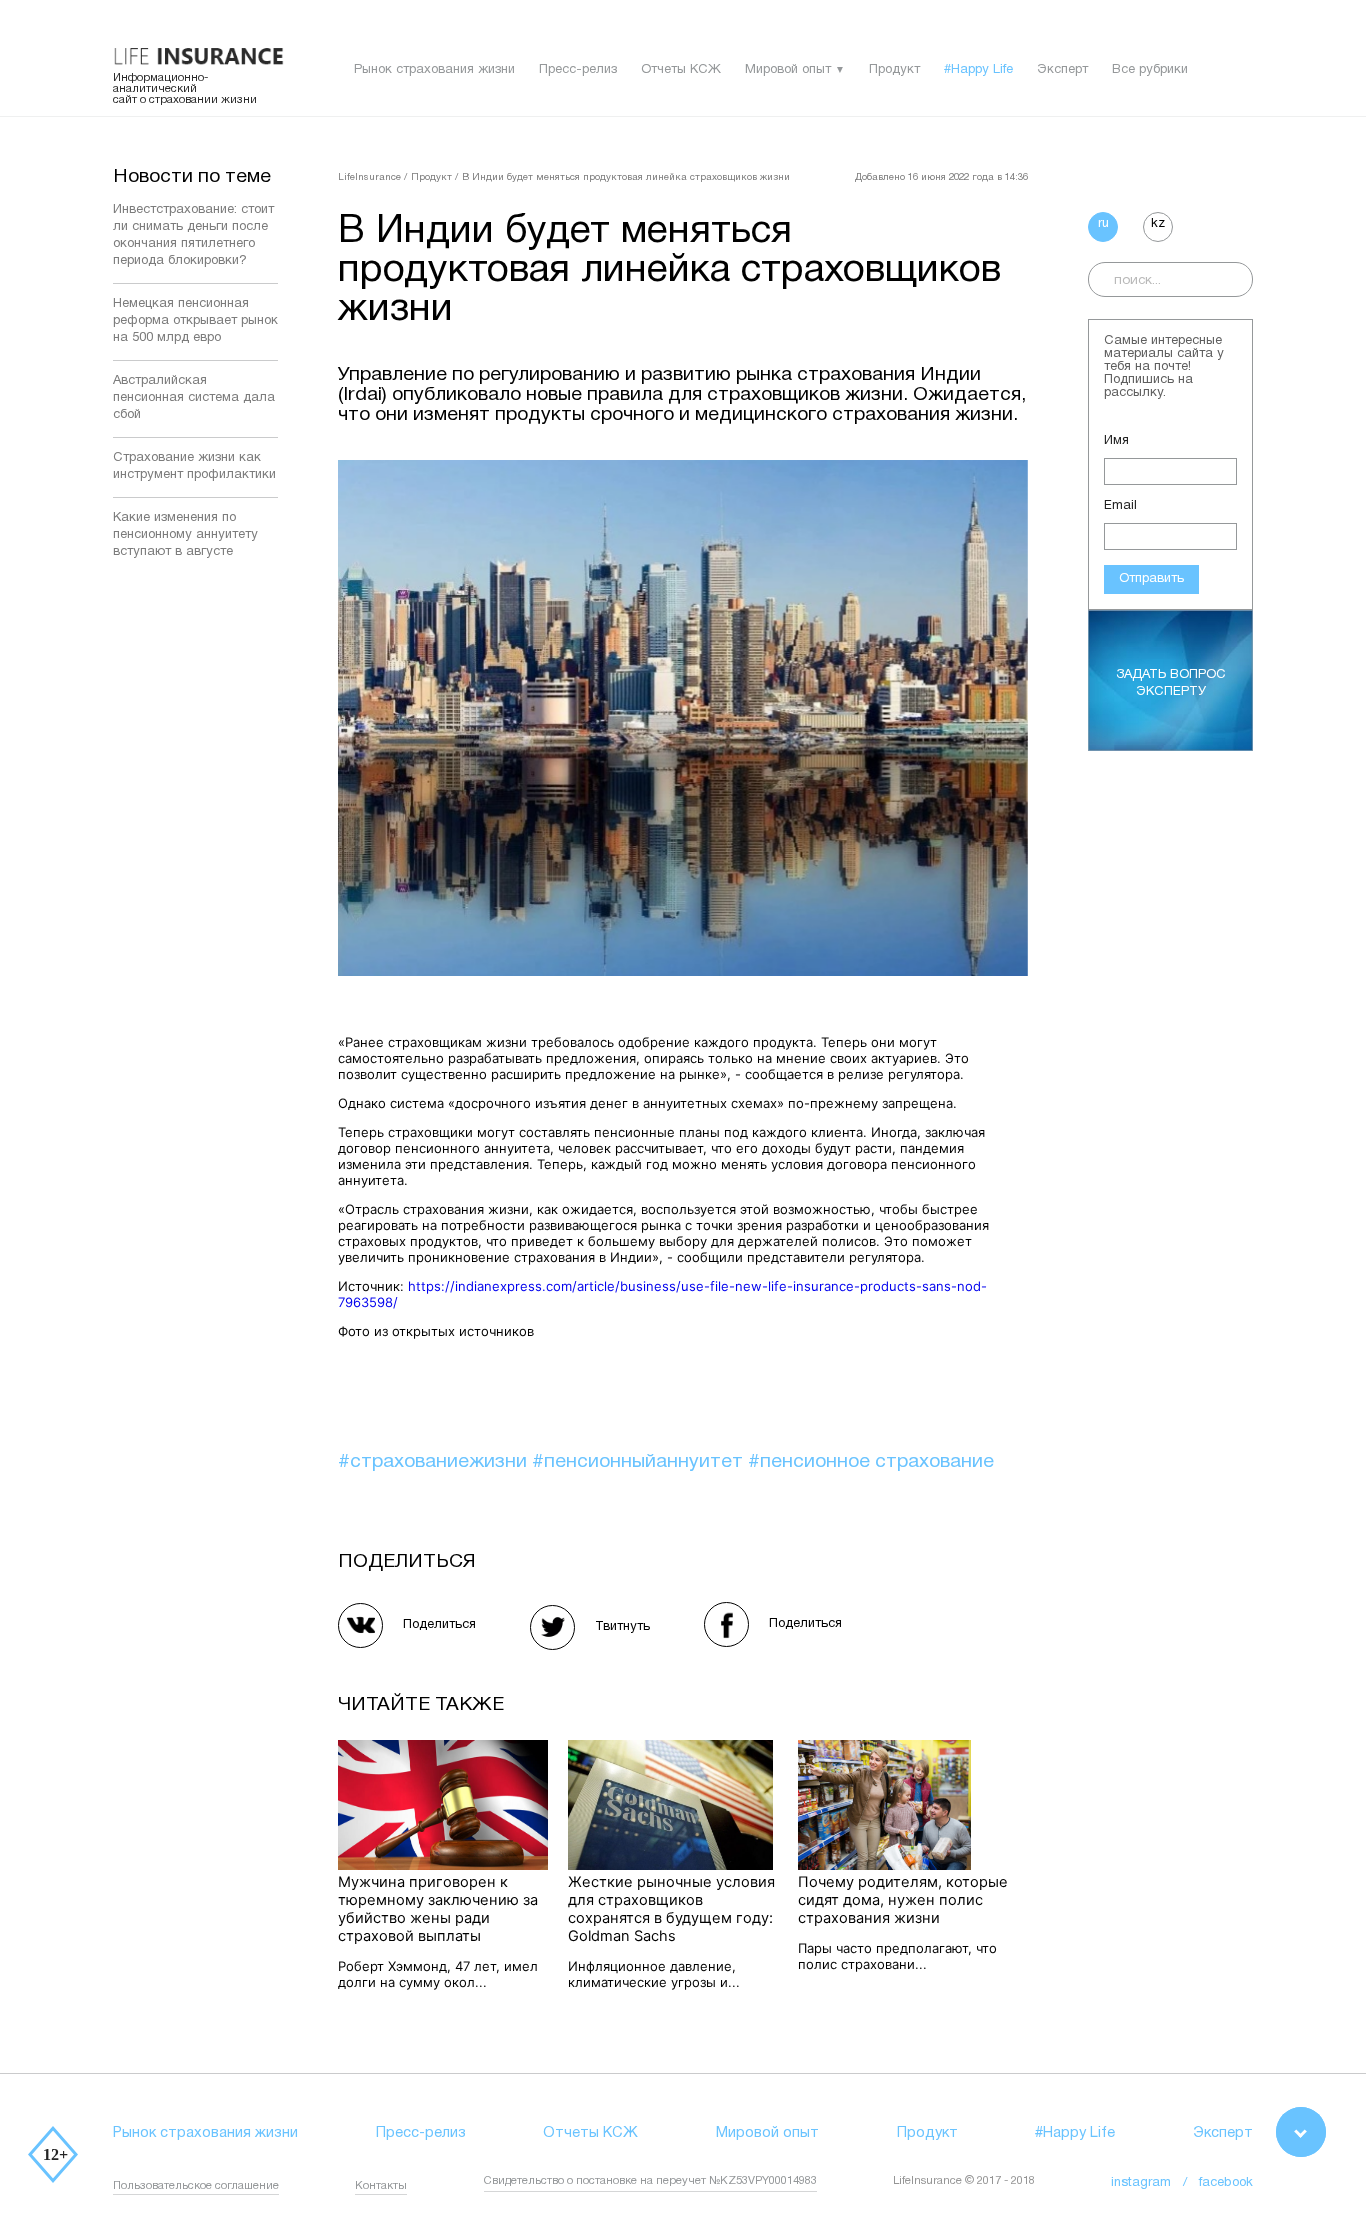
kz (1158, 224)
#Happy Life (978, 70)
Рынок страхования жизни (434, 70)
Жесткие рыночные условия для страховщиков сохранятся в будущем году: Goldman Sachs (671, 1909)
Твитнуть (622, 1627)
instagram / (1155, 2183)
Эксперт (1062, 70)
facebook (1226, 2183)
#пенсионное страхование (871, 1462)
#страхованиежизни (435, 1462)
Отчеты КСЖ (681, 70)
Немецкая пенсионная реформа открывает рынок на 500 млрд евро (195, 321)
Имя (1116, 441)
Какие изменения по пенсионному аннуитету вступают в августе (185, 535)
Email (1120, 506)
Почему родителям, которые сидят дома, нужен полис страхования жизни (903, 1900)
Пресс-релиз (578, 70)
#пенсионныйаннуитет (640, 1462)
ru (1103, 224)
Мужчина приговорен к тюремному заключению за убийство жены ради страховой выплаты (438, 1909)
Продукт (894, 70)
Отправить (1151, 579)
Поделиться (439, 1625)
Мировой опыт (788, 70)
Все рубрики (1150, 70)
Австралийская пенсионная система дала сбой (194, 398)
